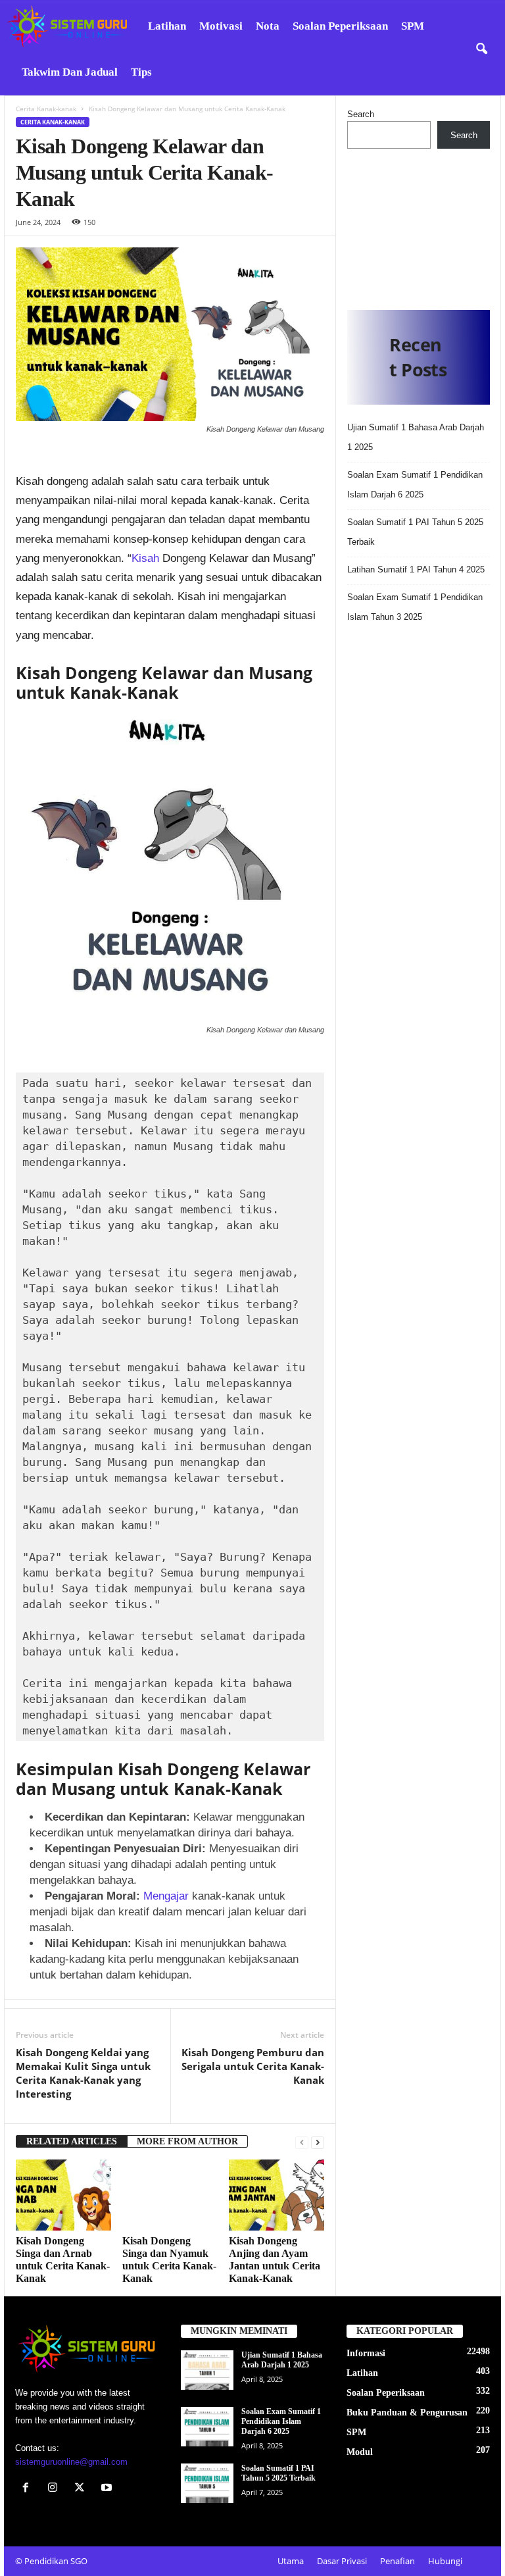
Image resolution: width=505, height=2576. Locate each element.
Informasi (366, 2353)
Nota (268, 26)
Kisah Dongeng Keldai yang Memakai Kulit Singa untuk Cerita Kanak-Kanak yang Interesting (83, 2073)
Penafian (397, 2561)
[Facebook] (29, 2489)
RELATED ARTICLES (72, 2141)
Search (361, 114)
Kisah (147, 558)
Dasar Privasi (342, 2561)
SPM (413, 26)
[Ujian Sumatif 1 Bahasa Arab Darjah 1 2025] (207, 2370)
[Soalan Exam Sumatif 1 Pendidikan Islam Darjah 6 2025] (207, 2427)
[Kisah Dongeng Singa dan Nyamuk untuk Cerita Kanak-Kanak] (170, 2195)
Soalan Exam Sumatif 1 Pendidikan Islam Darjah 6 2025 (281, 2421)
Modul (360, 2452)
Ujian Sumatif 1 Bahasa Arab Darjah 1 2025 (282, 2360)
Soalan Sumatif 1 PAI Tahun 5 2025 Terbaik (278, 2473)
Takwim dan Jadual (70, 72)
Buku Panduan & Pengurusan (407, 2412)
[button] (481, 49)
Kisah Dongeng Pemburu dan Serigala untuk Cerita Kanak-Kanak (253, 2066)
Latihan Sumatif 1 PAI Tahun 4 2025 (416, 569)
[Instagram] (56, 2489)
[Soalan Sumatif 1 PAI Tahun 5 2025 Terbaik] (207, 2483)
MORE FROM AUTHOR (187, 2141)
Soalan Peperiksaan (340, 26)
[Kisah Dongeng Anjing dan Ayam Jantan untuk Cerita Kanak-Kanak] (277, 2195)
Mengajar (168, 1896)
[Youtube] (108, 2489)
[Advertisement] (419, 224)
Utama (291, 2561)
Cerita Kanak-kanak (46, 109)
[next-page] (318, 2142)
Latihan (167, 26)
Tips (141, 72)
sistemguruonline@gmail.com (71, 2462)
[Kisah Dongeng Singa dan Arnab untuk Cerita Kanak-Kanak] (63, 2195)
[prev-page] (302, 2142)
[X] (83, 2489)
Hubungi (445, 2561)
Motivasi (221, 26)
